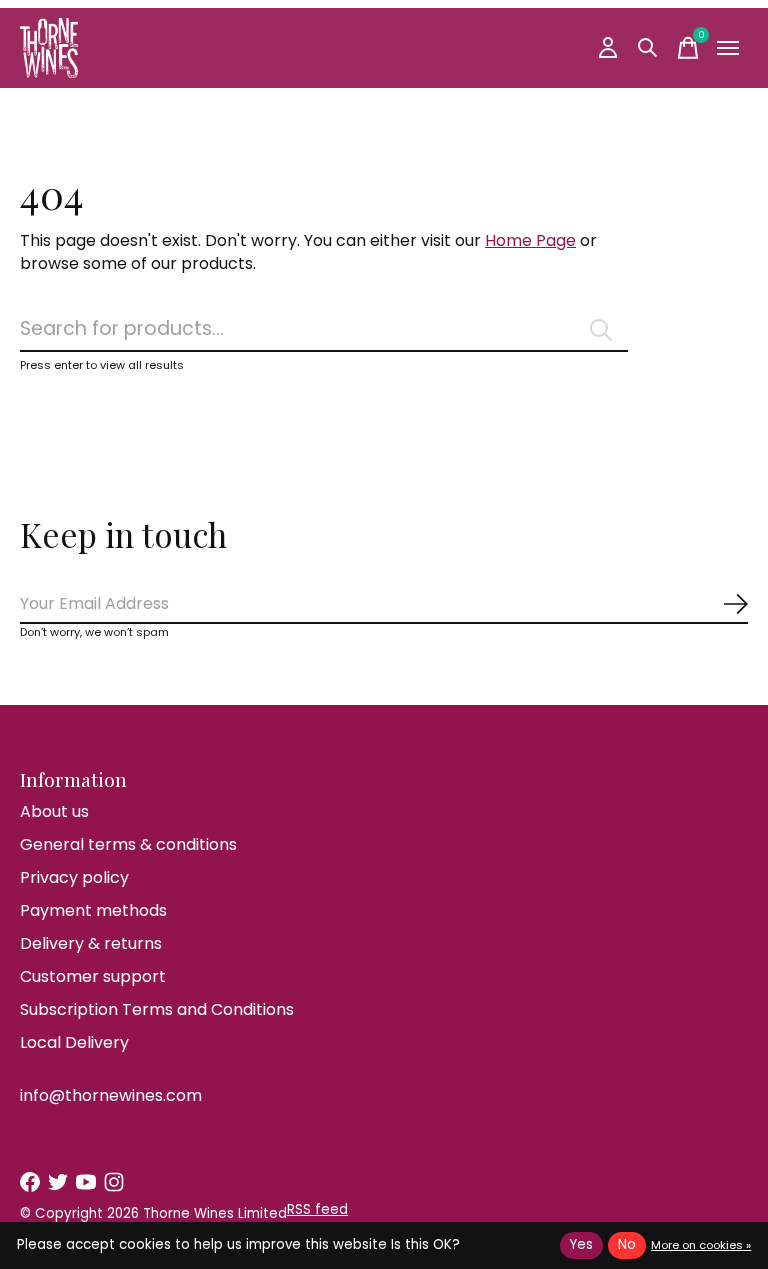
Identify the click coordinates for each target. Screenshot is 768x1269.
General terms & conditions (128, 844)
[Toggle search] (648, 48)
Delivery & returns (91, 943)
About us (54, 811)
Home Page (530, 240)
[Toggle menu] (728, 48)
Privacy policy (74, 877)
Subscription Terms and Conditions (157, 1009)
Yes (581, 1244)
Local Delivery (74, 1042)
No (627, 1244)
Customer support (93, 976)
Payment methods (93, 910)
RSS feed (317, 1209)
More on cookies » (701, 1245)
